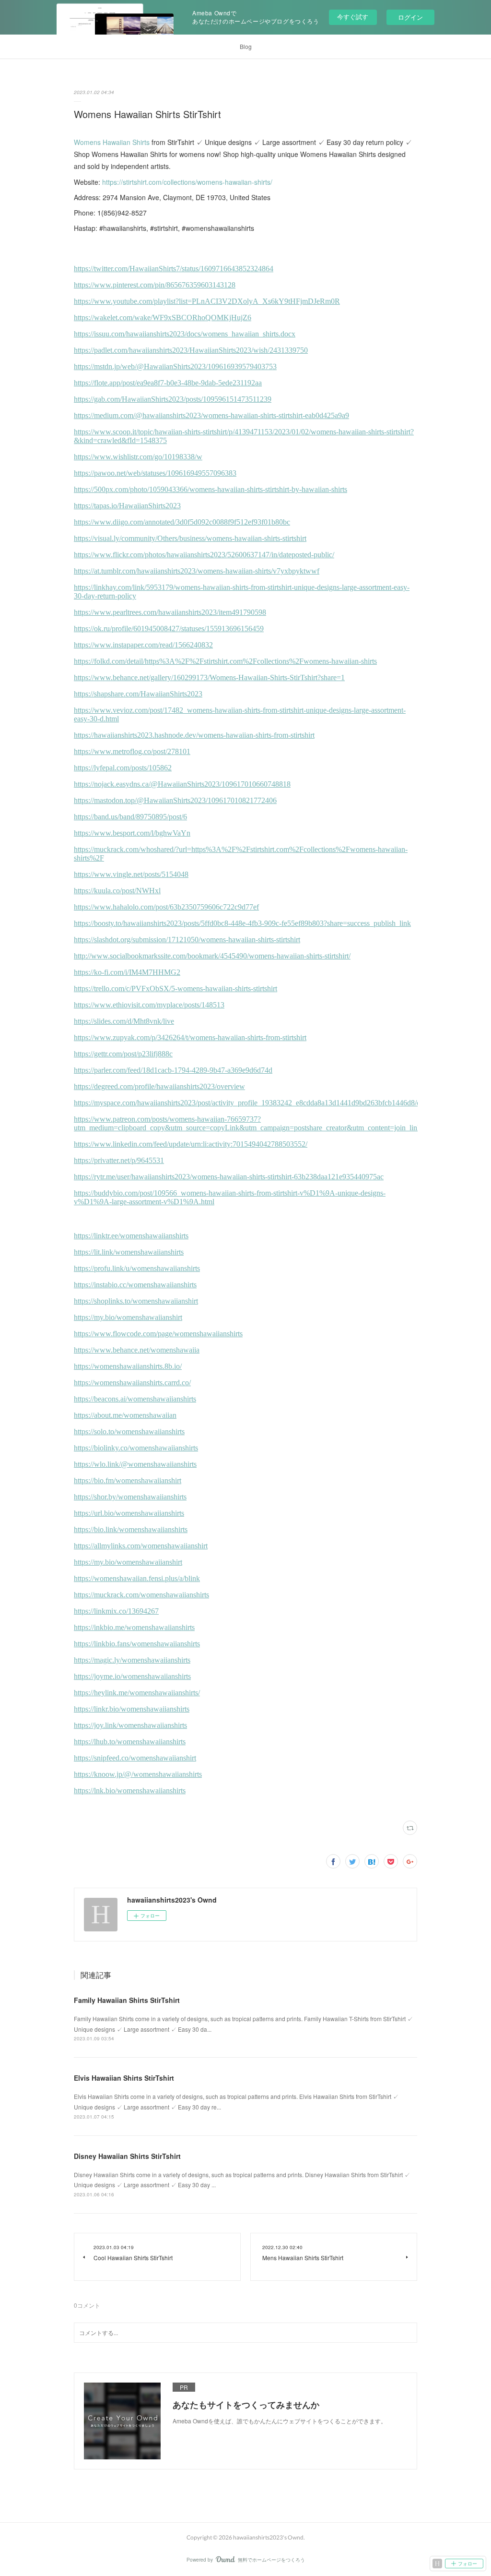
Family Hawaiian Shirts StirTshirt (127, 2000)
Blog (246, 46)
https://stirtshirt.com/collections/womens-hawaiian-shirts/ (187, 182)
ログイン (410, 17)
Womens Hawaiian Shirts (112, 142)
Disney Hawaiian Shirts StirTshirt (127, 2156)
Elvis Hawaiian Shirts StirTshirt (124, 2078)
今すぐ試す (353, 17)
